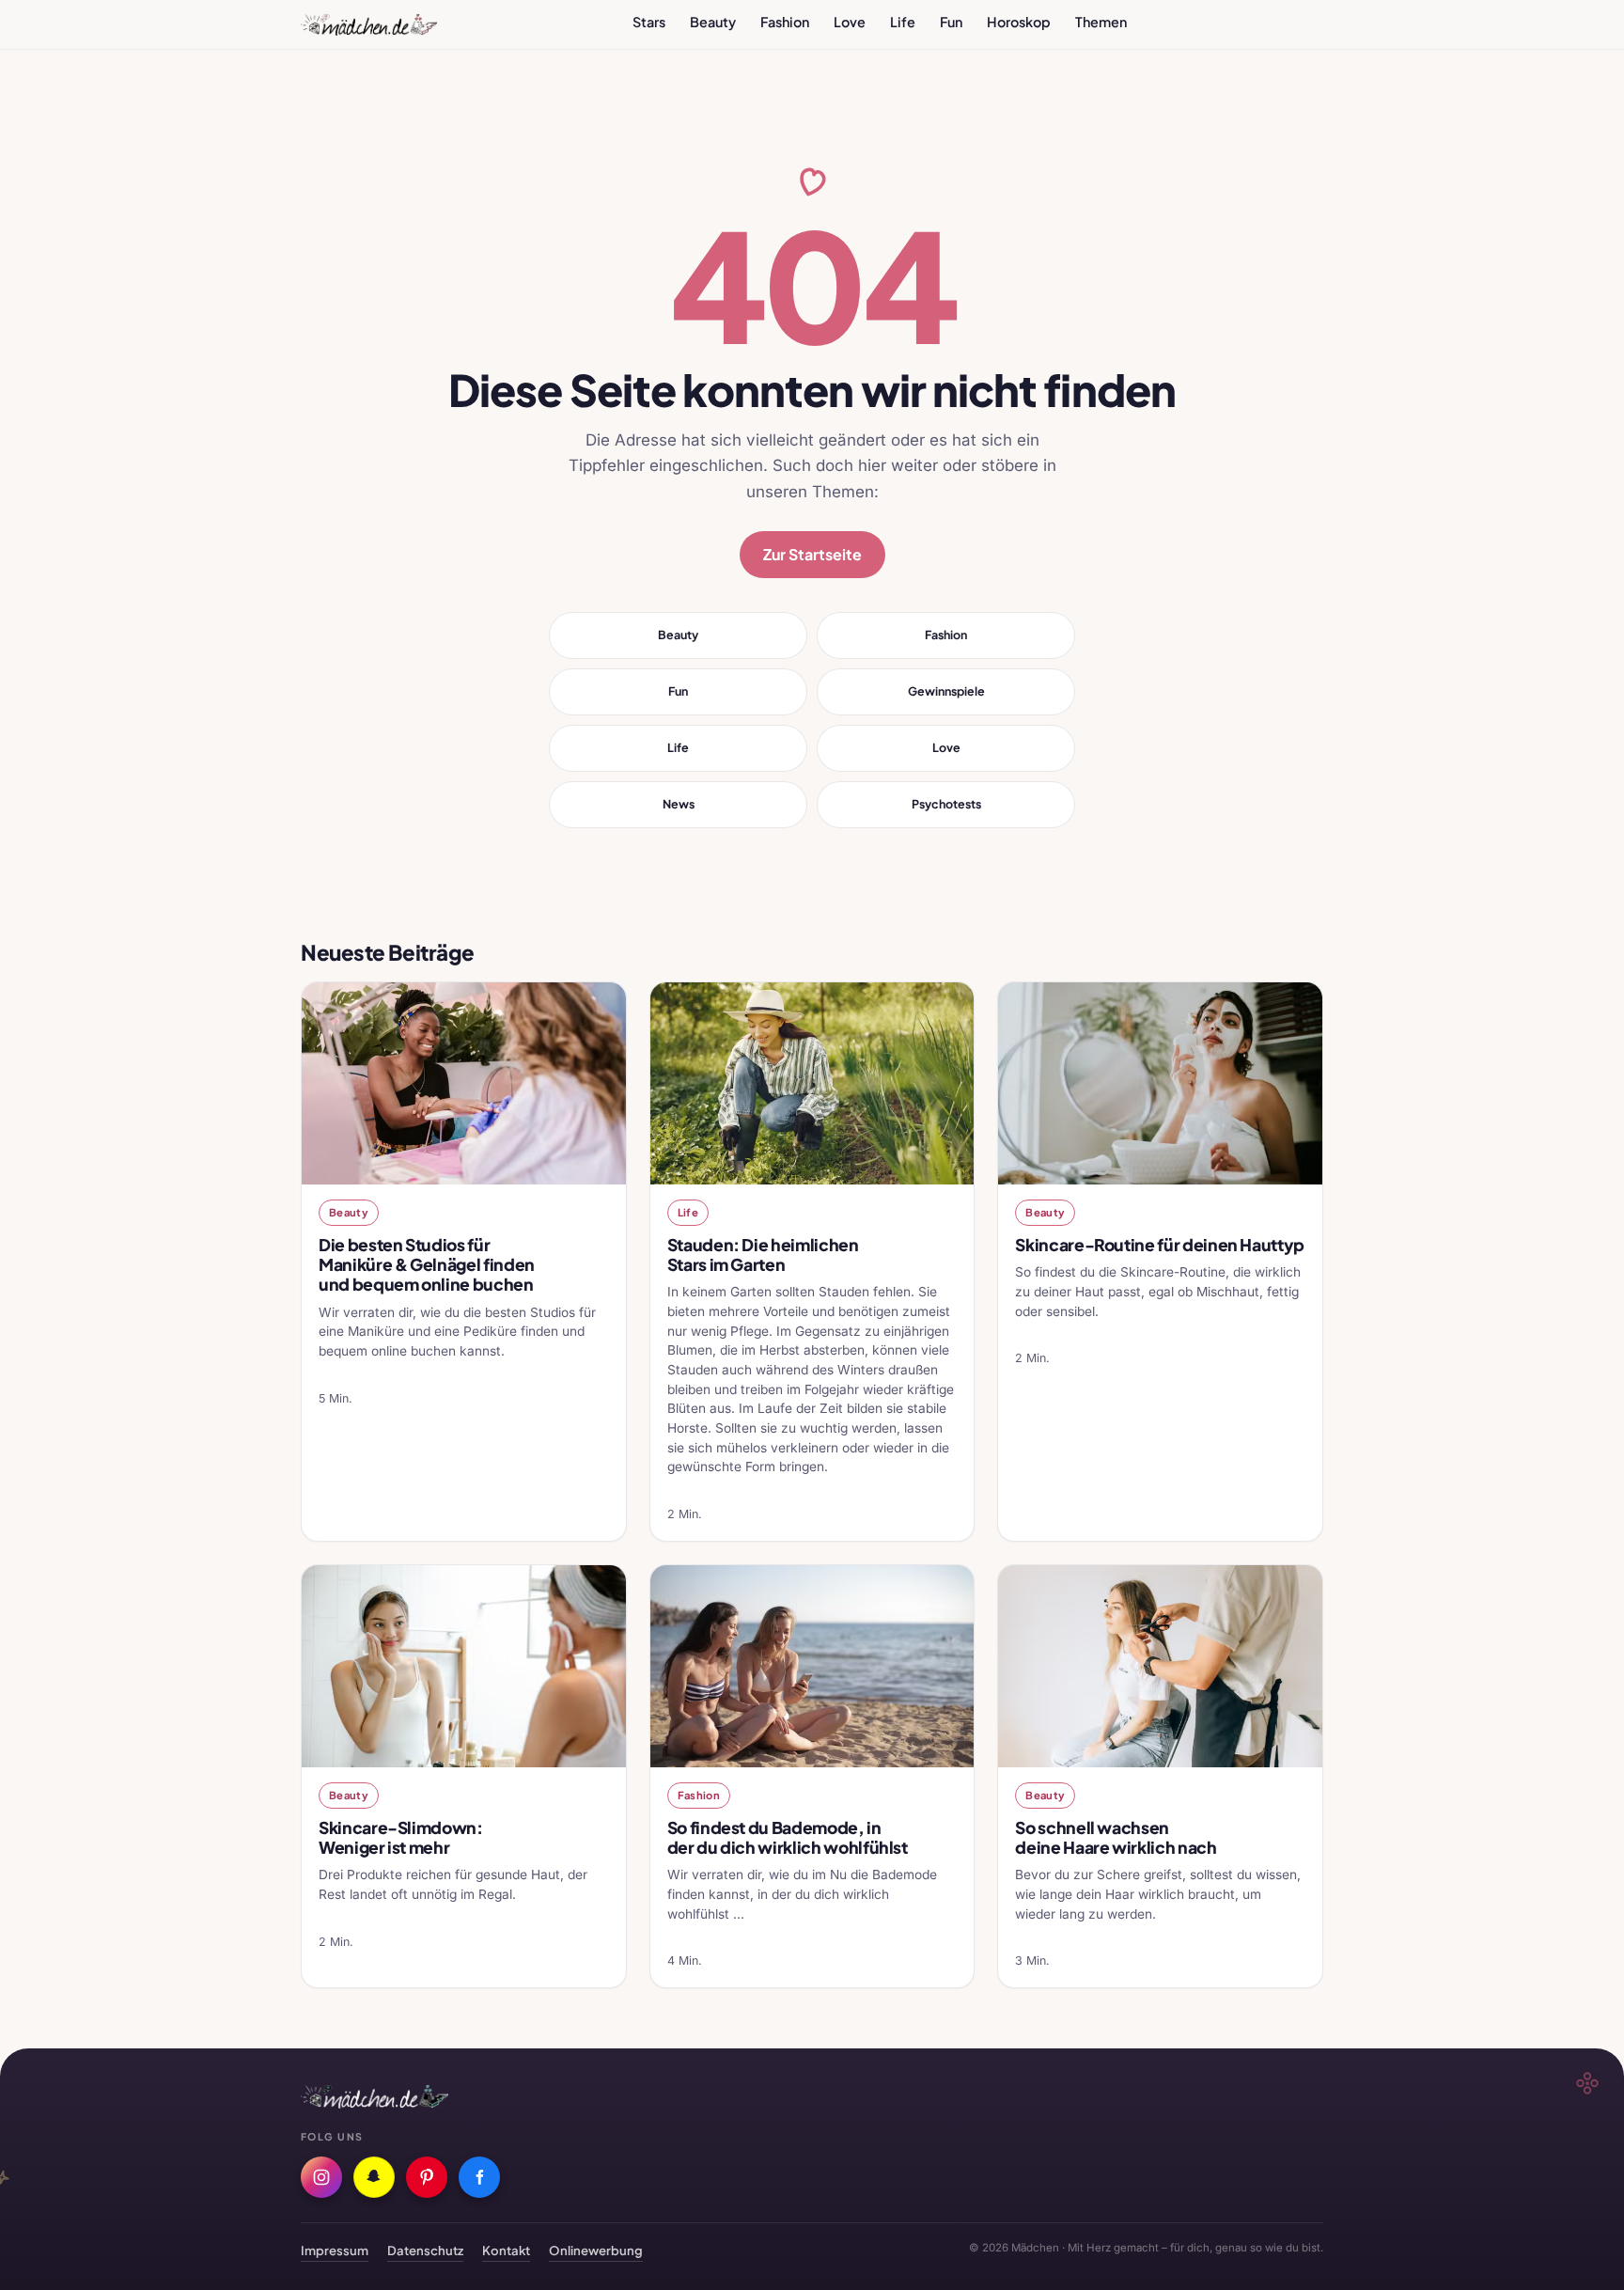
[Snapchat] (374, 2177)
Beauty (713, 22)
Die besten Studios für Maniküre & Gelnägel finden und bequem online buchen (427, 1264)
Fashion (785, 22)
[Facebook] (479, 2177)
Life (903, 22)
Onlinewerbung (596, 2250)
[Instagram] (321, 2177)
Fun (951, 22)
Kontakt (506, 2250)
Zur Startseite (812, 554)
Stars (649, 22)
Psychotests (946, 804)
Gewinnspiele (946, 691)
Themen (1101, 22)
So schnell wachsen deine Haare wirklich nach (1116, 1837)
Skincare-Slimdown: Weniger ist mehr (401, 1837)
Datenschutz (425, 2250)
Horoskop (1019, 22)
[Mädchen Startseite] (369, 24)
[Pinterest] (427, 2177)
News (679, 804)
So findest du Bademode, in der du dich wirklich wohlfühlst (788, 1837)
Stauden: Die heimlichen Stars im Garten (763, 1255)
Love (850, 22)
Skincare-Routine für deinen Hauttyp (1160, 1245)
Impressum (335, 2250)
